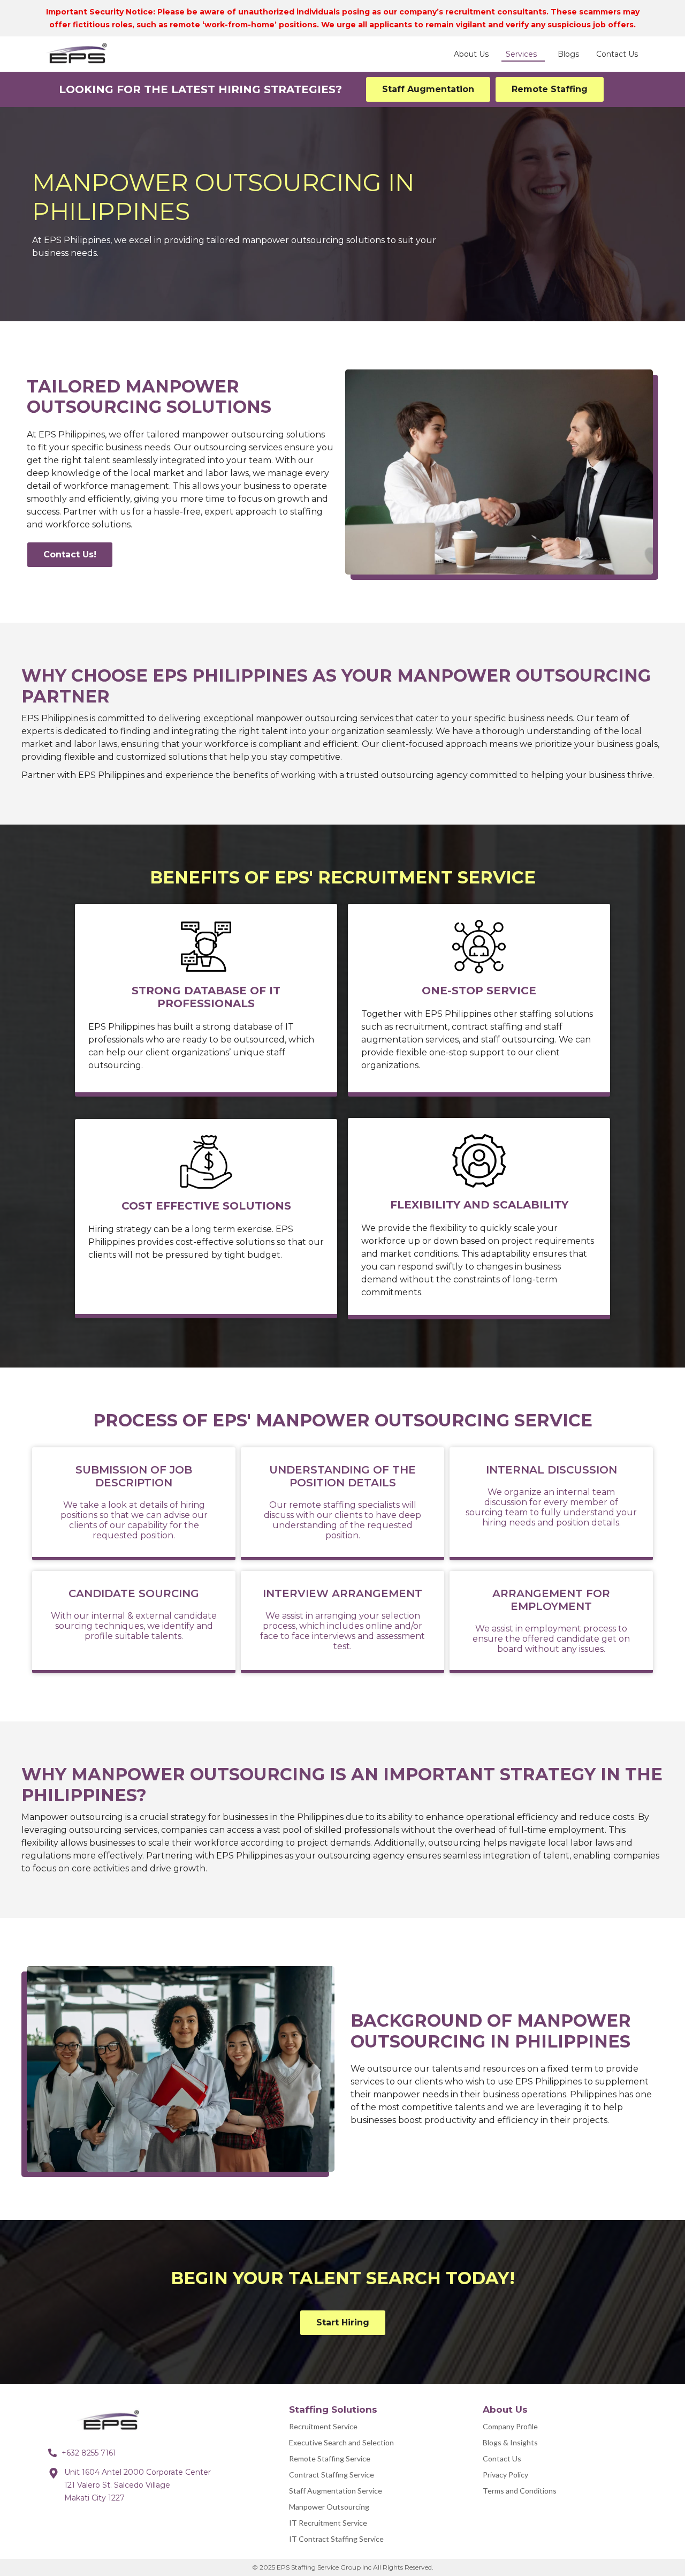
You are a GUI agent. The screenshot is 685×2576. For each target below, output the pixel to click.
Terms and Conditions (520, 2491)
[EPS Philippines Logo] (112, 2421)
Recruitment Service (323, 2426)
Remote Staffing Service (330, 2458)
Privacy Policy (505, 2475)
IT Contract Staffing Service (336, 2539)
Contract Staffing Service (332, 2475)
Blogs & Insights (510, 2442)
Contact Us (502, 2458)
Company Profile (510, 2426)
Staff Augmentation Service (336, 2491)
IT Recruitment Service (328, 2523)
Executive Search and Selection (341, 2442)
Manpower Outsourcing (329, 2507)
